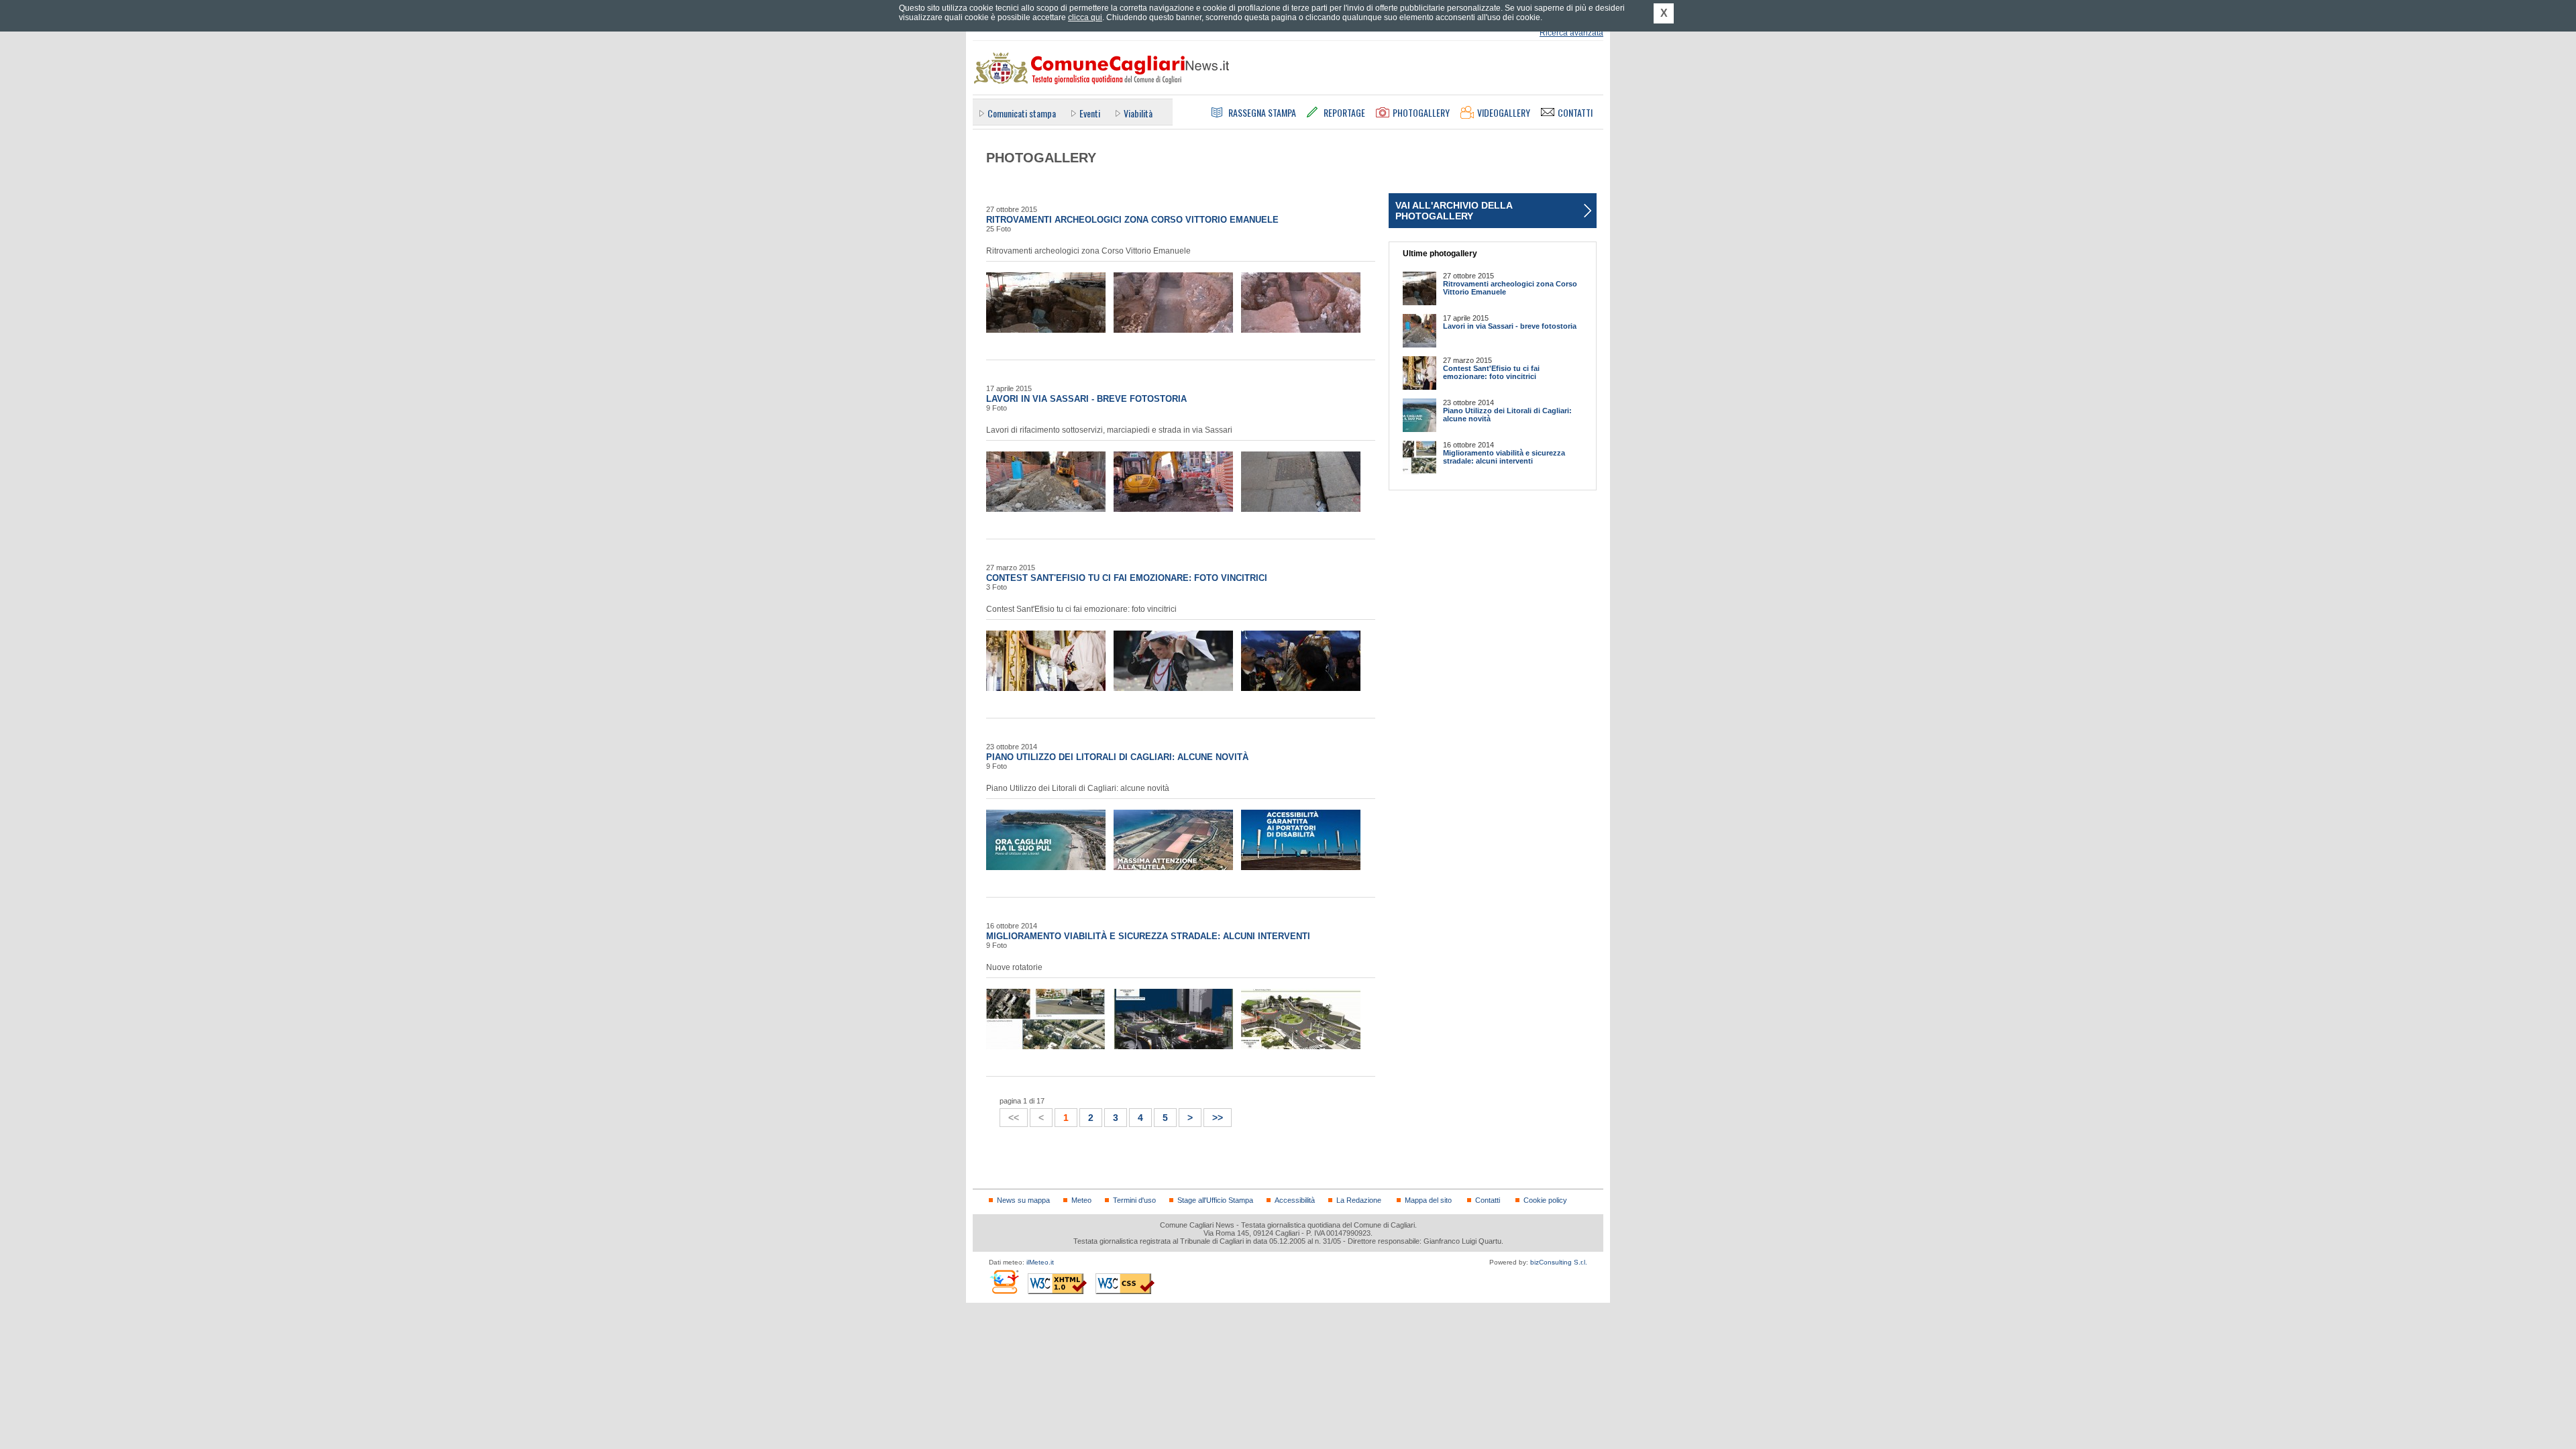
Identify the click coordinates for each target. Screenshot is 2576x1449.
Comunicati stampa (1022, 113)
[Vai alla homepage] (1101, 68)
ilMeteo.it (1040, 1262)
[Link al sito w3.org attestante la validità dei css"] (1125, 1284)
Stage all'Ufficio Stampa (1215, 1200)
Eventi (1090, 113)
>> (1214, 1116)
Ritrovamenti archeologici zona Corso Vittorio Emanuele (1132, 220)
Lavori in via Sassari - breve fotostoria (1086, 399)
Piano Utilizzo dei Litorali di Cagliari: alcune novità (1117, 757)
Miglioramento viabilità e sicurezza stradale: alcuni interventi (1148, 936)
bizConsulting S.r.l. (1559, 1262)
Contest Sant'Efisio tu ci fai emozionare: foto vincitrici (1127, 578)
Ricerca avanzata (1571, 33)
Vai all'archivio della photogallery (1454, 211)
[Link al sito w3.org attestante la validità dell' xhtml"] (1057, 1284)
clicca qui (1085, 17)
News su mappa (1023, 1200)
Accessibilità (1295, 1200)
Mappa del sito (1428, 1200)
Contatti (1488, 1200)
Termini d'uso (1134, 1200)
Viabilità (1138, 113)
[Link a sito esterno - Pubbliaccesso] (1004, 1282)
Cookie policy (1545, 1200)
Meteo (1081, 1200)
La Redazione (1359, 1200)
